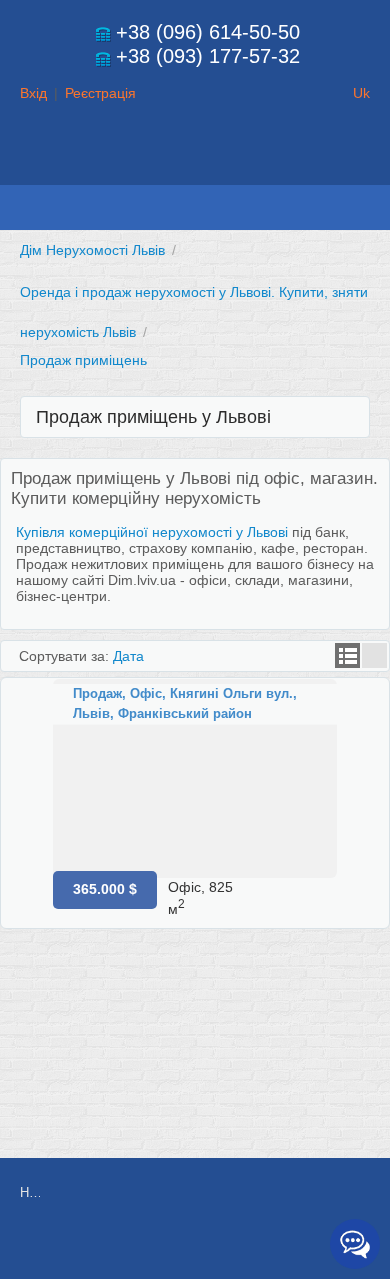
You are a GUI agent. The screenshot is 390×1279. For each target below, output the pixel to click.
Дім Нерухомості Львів (92, 250)
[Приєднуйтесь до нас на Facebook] (204, 1246)
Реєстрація (100, 93)
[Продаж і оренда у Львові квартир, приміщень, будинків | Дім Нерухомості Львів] (195, 166)
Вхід (33, 93)
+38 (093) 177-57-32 (208, 56)
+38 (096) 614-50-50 (208, 32)
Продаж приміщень (83, 360)
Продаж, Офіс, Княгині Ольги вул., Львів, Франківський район (185, 703)
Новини (30, 1192)
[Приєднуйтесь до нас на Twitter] (249, 1246)
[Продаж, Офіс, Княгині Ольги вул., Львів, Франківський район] (195, 778)
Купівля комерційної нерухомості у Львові (152, 532)
